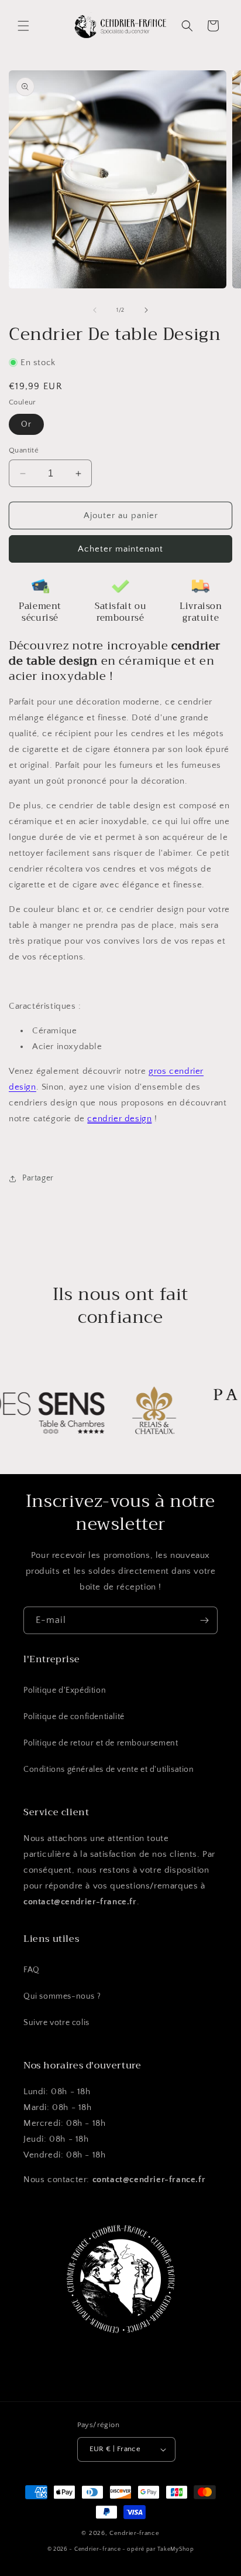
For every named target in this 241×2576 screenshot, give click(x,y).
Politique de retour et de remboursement (101, 1743)
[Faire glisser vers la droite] (146, 310)
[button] (23, 26)
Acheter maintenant (120, 549)
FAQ (32, 1970)
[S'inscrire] (204, 1620)
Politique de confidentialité (74, 1717)
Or (26, 424)
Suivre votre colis (56, 2023)
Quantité (24, 450)
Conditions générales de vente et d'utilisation (109, 1769)
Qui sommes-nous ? (62, 1996)
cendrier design (119, 1119)
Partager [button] (38, 1178)
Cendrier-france (135, 2533)
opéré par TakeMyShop (160, 2549)
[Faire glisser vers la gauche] (95, 310)
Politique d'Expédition (65, 1690)
